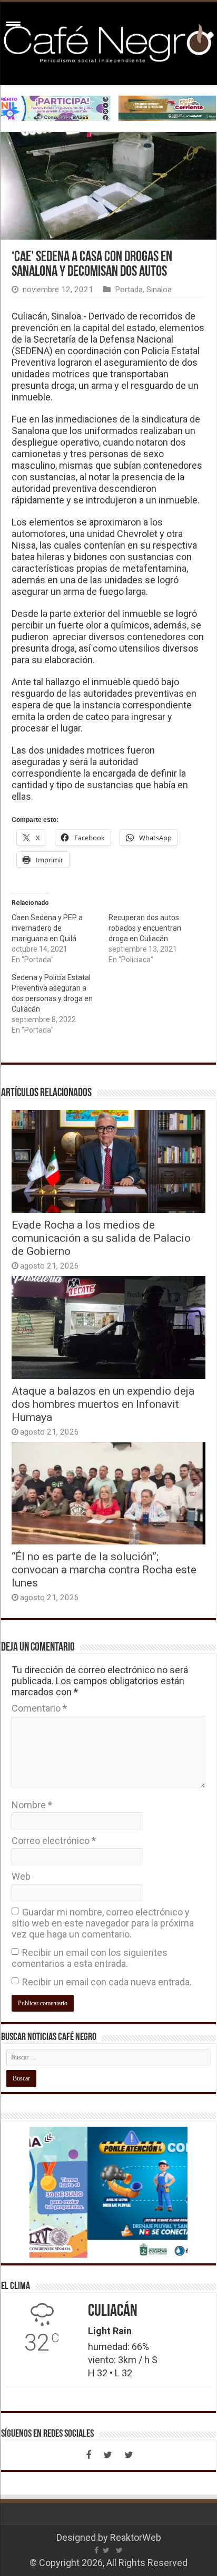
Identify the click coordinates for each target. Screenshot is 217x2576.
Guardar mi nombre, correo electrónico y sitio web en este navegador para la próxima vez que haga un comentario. (103, 1923)
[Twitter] (107, 2455)
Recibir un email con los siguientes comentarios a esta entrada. (90, 1958)
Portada (129, 290)
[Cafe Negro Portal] (108, 42)
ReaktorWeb (136, 2537)
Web (21, 1876)
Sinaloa (159, 290)
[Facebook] (88, 2455)
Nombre (32, 1805)
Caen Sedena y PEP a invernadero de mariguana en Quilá (47, 928)
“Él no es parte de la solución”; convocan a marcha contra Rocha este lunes (104, 1569)
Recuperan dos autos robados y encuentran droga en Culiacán (145, 928)
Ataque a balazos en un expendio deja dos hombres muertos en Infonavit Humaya (103, 1404)
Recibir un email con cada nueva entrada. (107, 1982)
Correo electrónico (54, 1841)
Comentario (39, 1708)
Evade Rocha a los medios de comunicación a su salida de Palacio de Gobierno (101, 1238)
